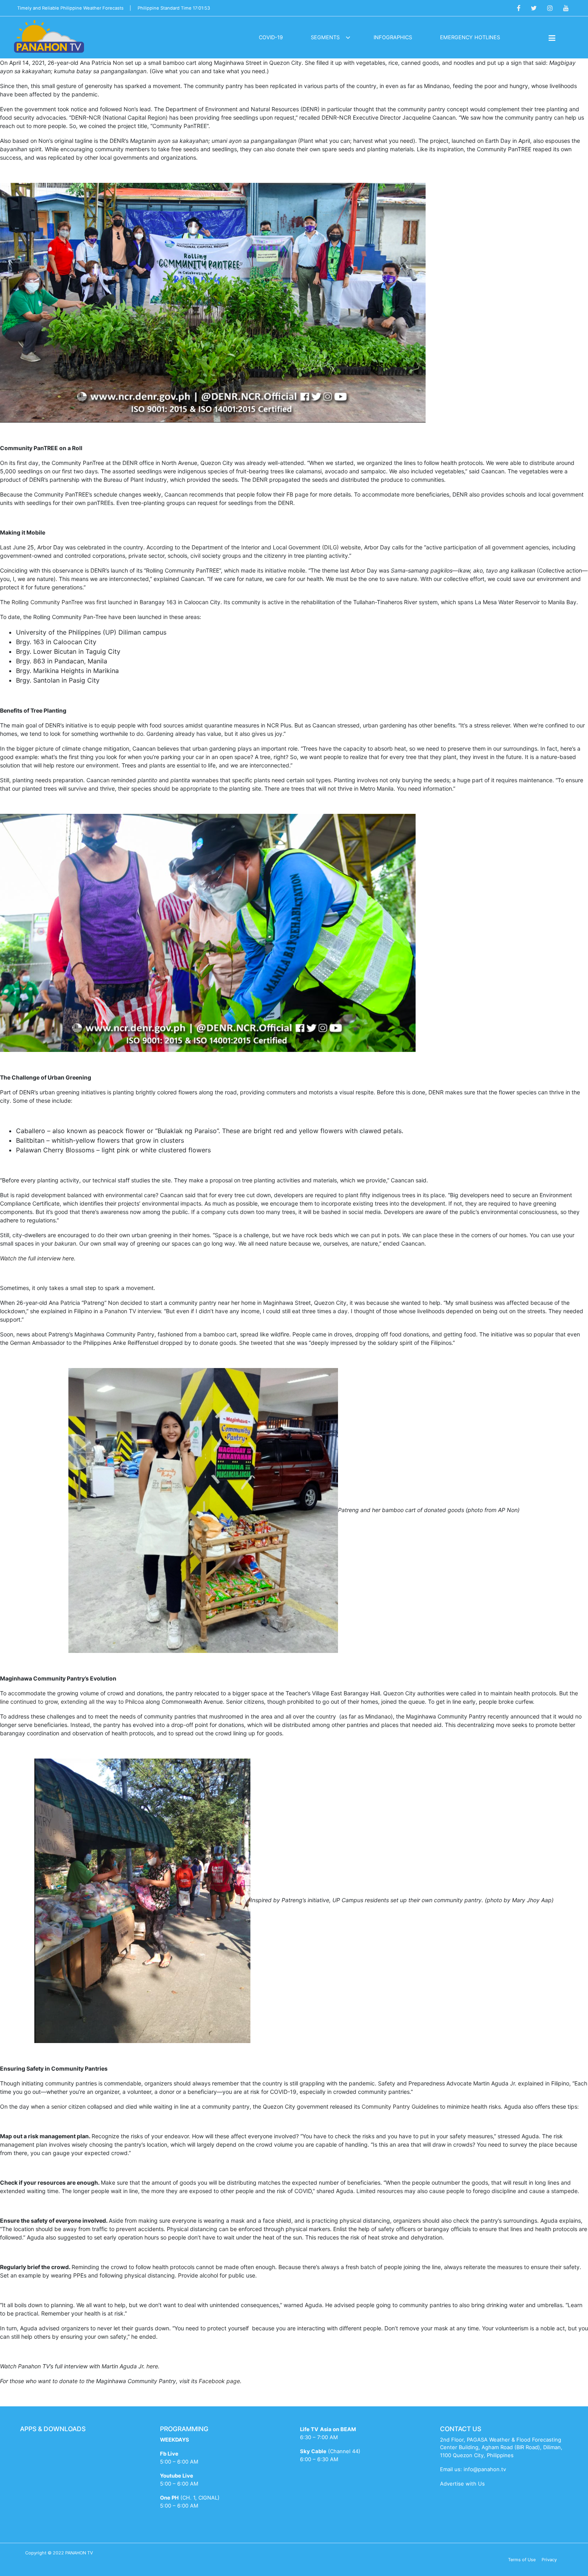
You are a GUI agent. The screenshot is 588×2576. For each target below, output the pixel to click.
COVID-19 (271, 37)
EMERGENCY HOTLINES (470, 37)
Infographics (393, 37)
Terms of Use (522, 2560)
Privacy (549, 2560)
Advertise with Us (462, 2484)
